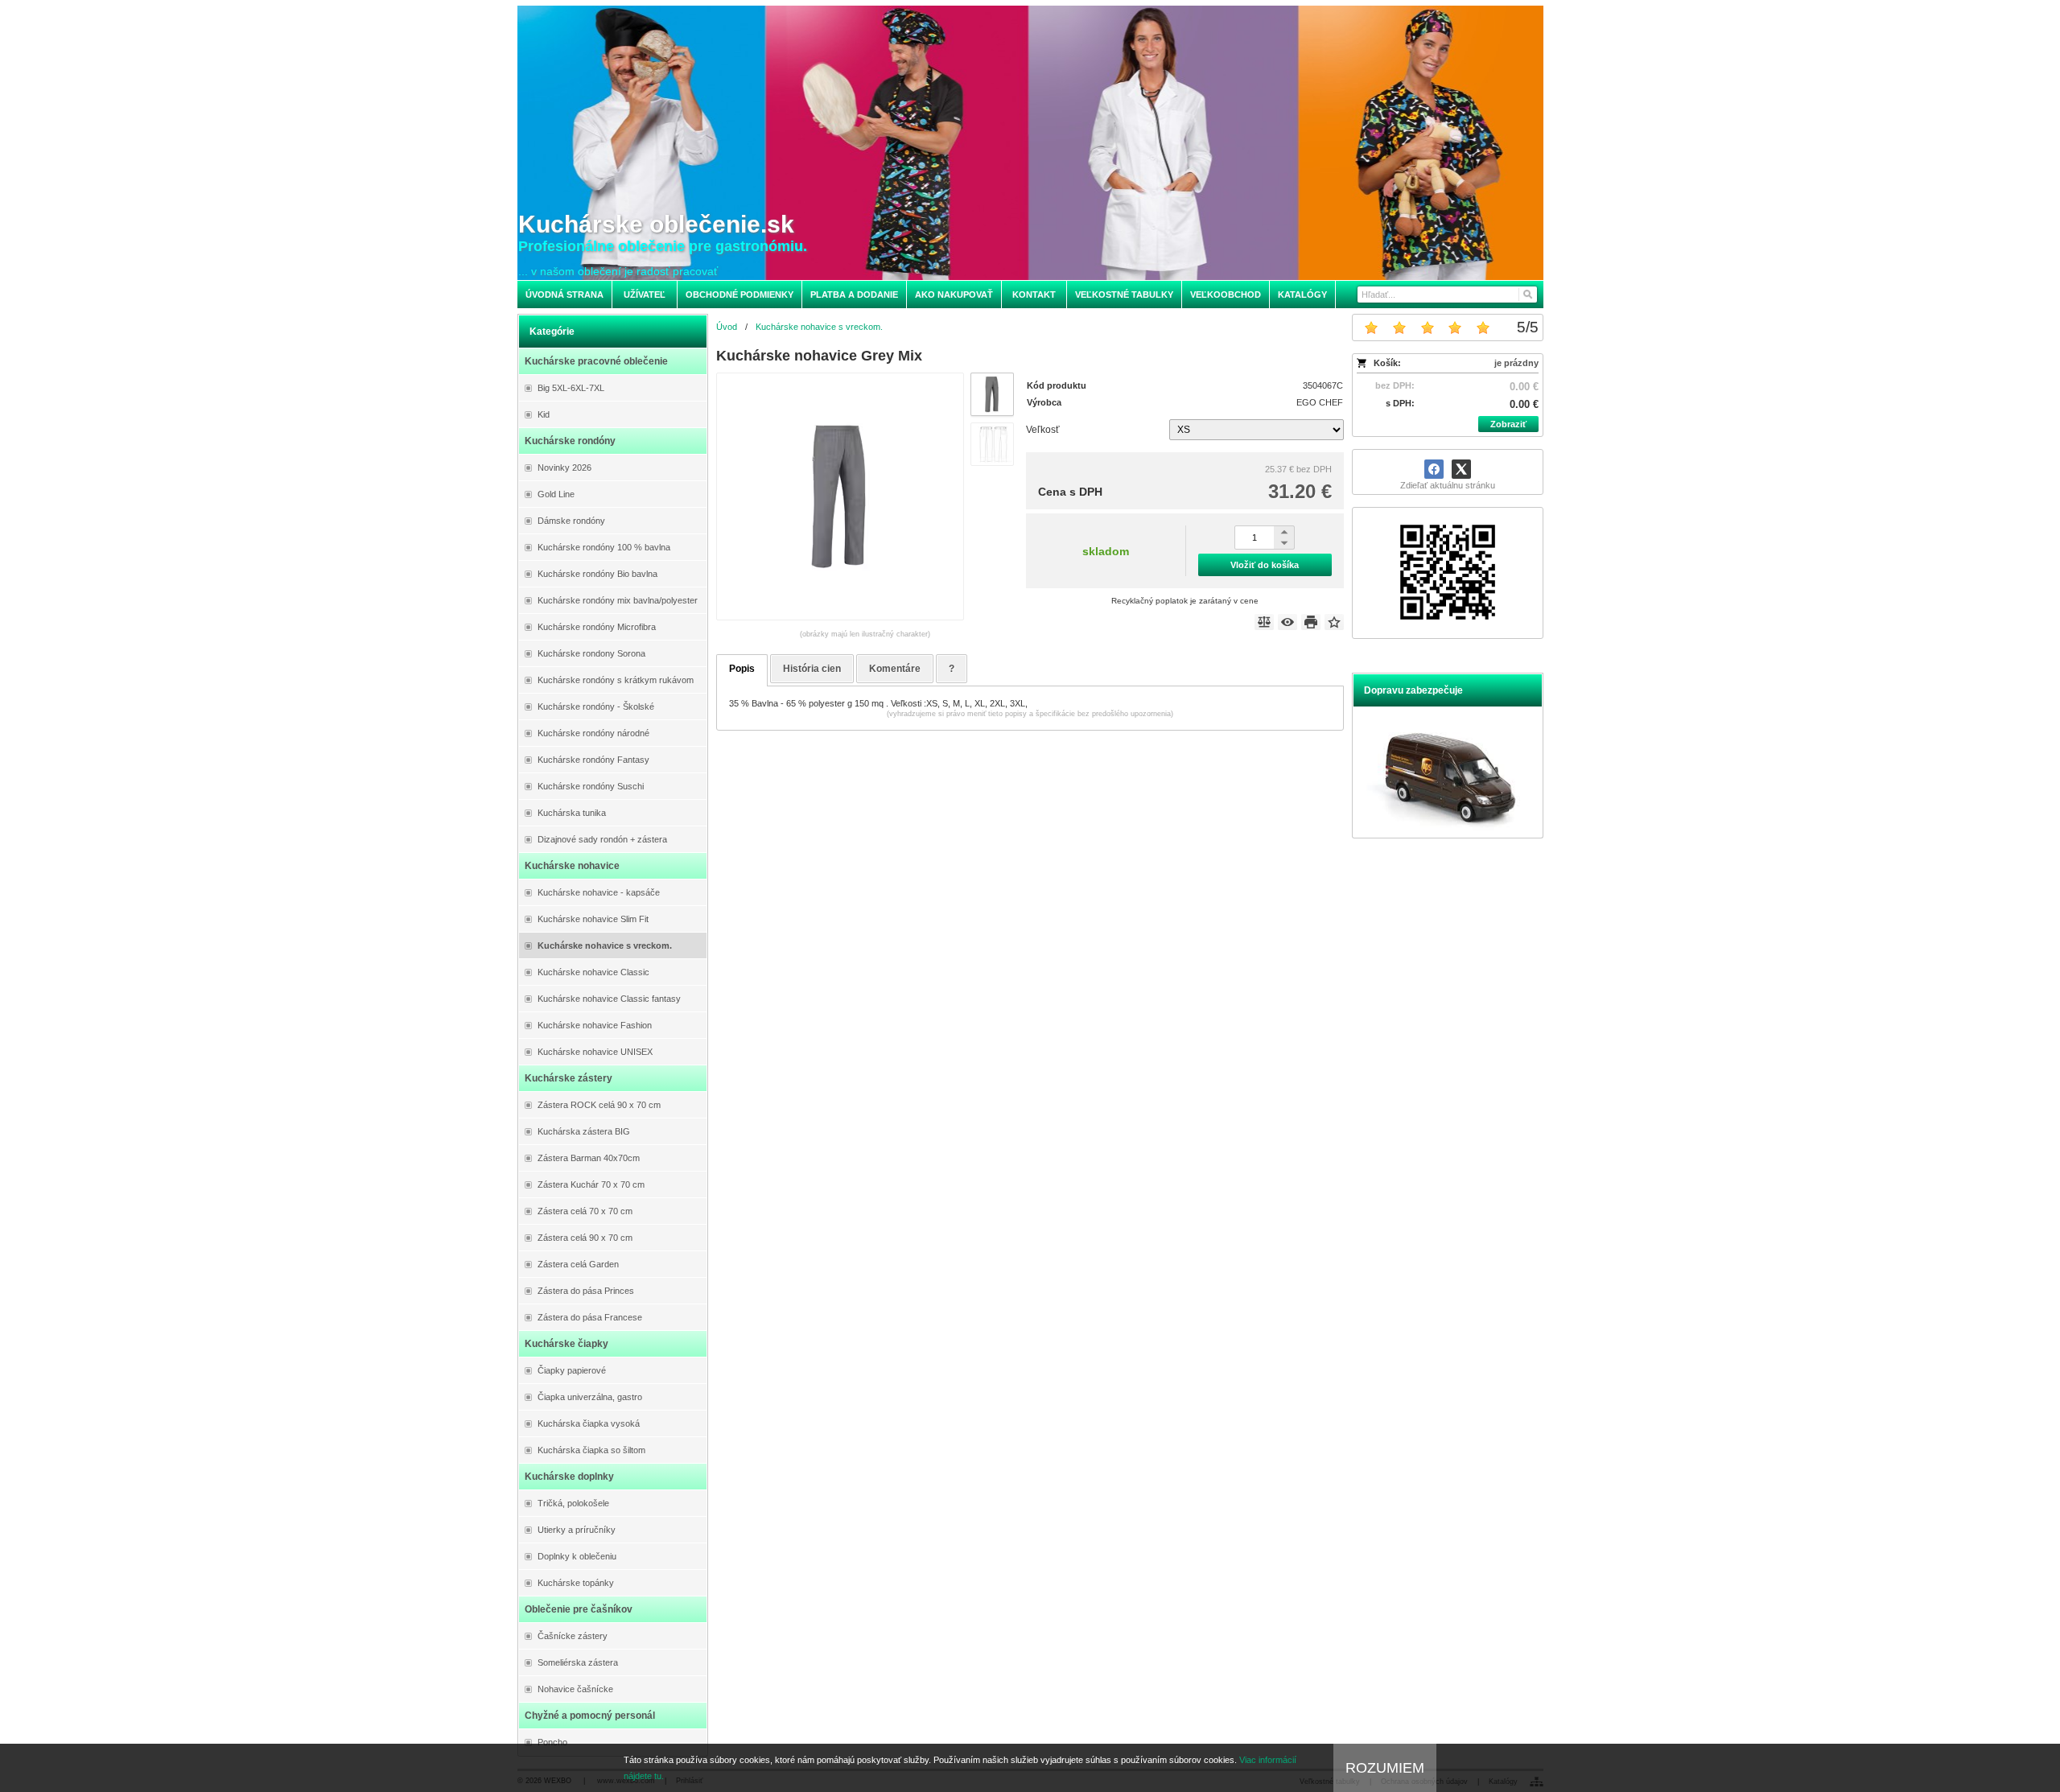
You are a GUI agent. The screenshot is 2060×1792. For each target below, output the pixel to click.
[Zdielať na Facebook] (1434, 469)
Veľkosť (1043, 430)
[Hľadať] (1527, 295)
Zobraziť (1508, 424)
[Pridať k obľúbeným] (1334, 622)
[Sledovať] (1287, 622)
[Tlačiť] (1311, 622)
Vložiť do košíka (1265, 565)
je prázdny (1516, 363)
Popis (742, 669)
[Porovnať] (1264, 622)
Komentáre (895, 669)
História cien (812, 669)
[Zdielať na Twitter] (1461, 469)
